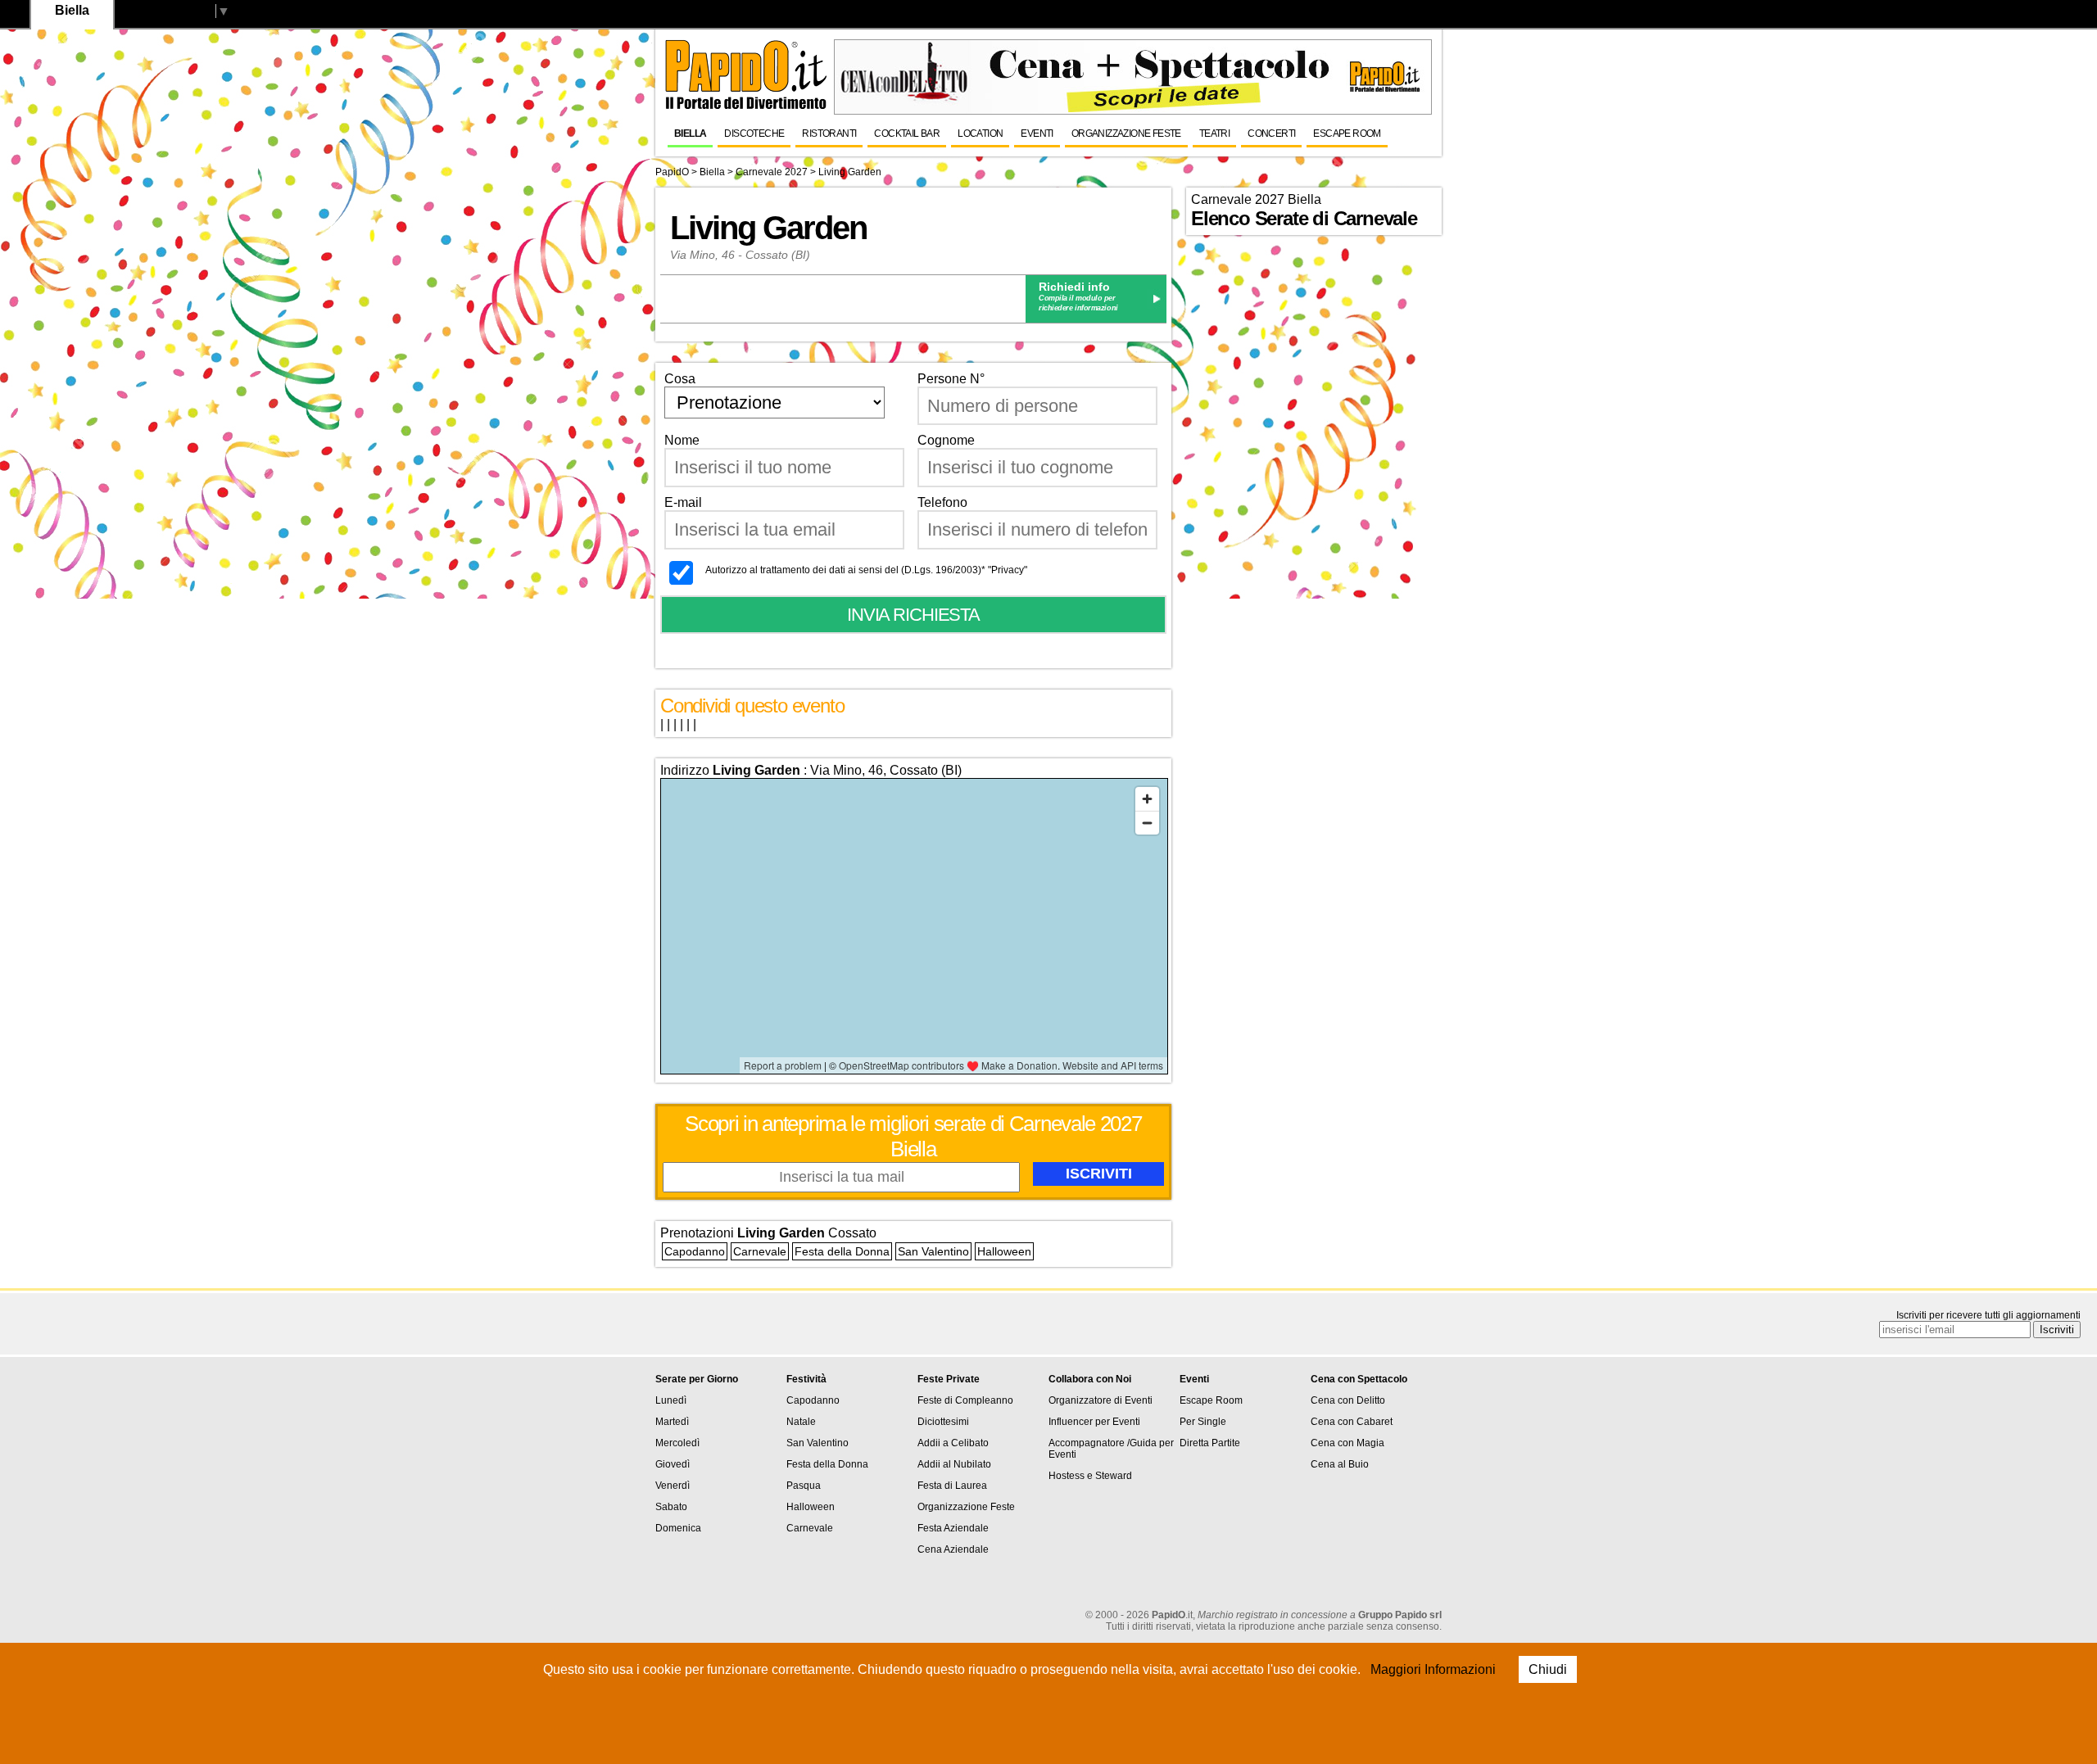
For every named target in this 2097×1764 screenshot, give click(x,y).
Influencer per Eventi (1094, 1422)
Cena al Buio (1340, 1464)
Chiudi (1548, 1669)
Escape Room (1347, 133)
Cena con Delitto (1348, 1400)
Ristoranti (829, 133)
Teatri (1214, 133)
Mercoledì (677, 1443)
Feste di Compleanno (965, 1400)
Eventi (1037, 133)
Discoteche (754, 133)
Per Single (1203, 1422)
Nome (682, 440)
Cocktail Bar (907, 133)
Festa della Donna (842, 1251)
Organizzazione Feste (1126, 133)
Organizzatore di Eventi (1101, 1400)
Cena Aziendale (953, 1549)
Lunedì (671, 1400)
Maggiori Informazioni (1433, 1669)
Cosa (680, 379)
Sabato (671, 1507)
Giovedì (673, 1464)
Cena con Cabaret (1352, 1422)
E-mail (683, 502)
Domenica (678, 1528)
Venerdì (673, 1486)
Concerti (1271, 133)
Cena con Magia (1347, 1443)
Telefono (942, 502)
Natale (801, 1422)
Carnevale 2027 (773, 172)
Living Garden (850, 172)
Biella (690, 133)
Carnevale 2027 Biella (1256, 199)
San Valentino (933, 1251)
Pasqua (804, 1486)
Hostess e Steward (1090, 1476)
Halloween (1004, 1251)
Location (980, 133)
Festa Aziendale (953, 1528)
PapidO (672, 172)
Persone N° (951, 379)
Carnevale (760, 1251)
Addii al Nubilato (954, 1464)
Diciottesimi (943, 1422)
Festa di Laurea (952, 1486)
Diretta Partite (1210, 1443)
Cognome (946, 440)
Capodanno (695, 1251)
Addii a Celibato (953, 1443)
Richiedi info (1074, 287)
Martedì (672, 1422)
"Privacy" (1008, 570)
